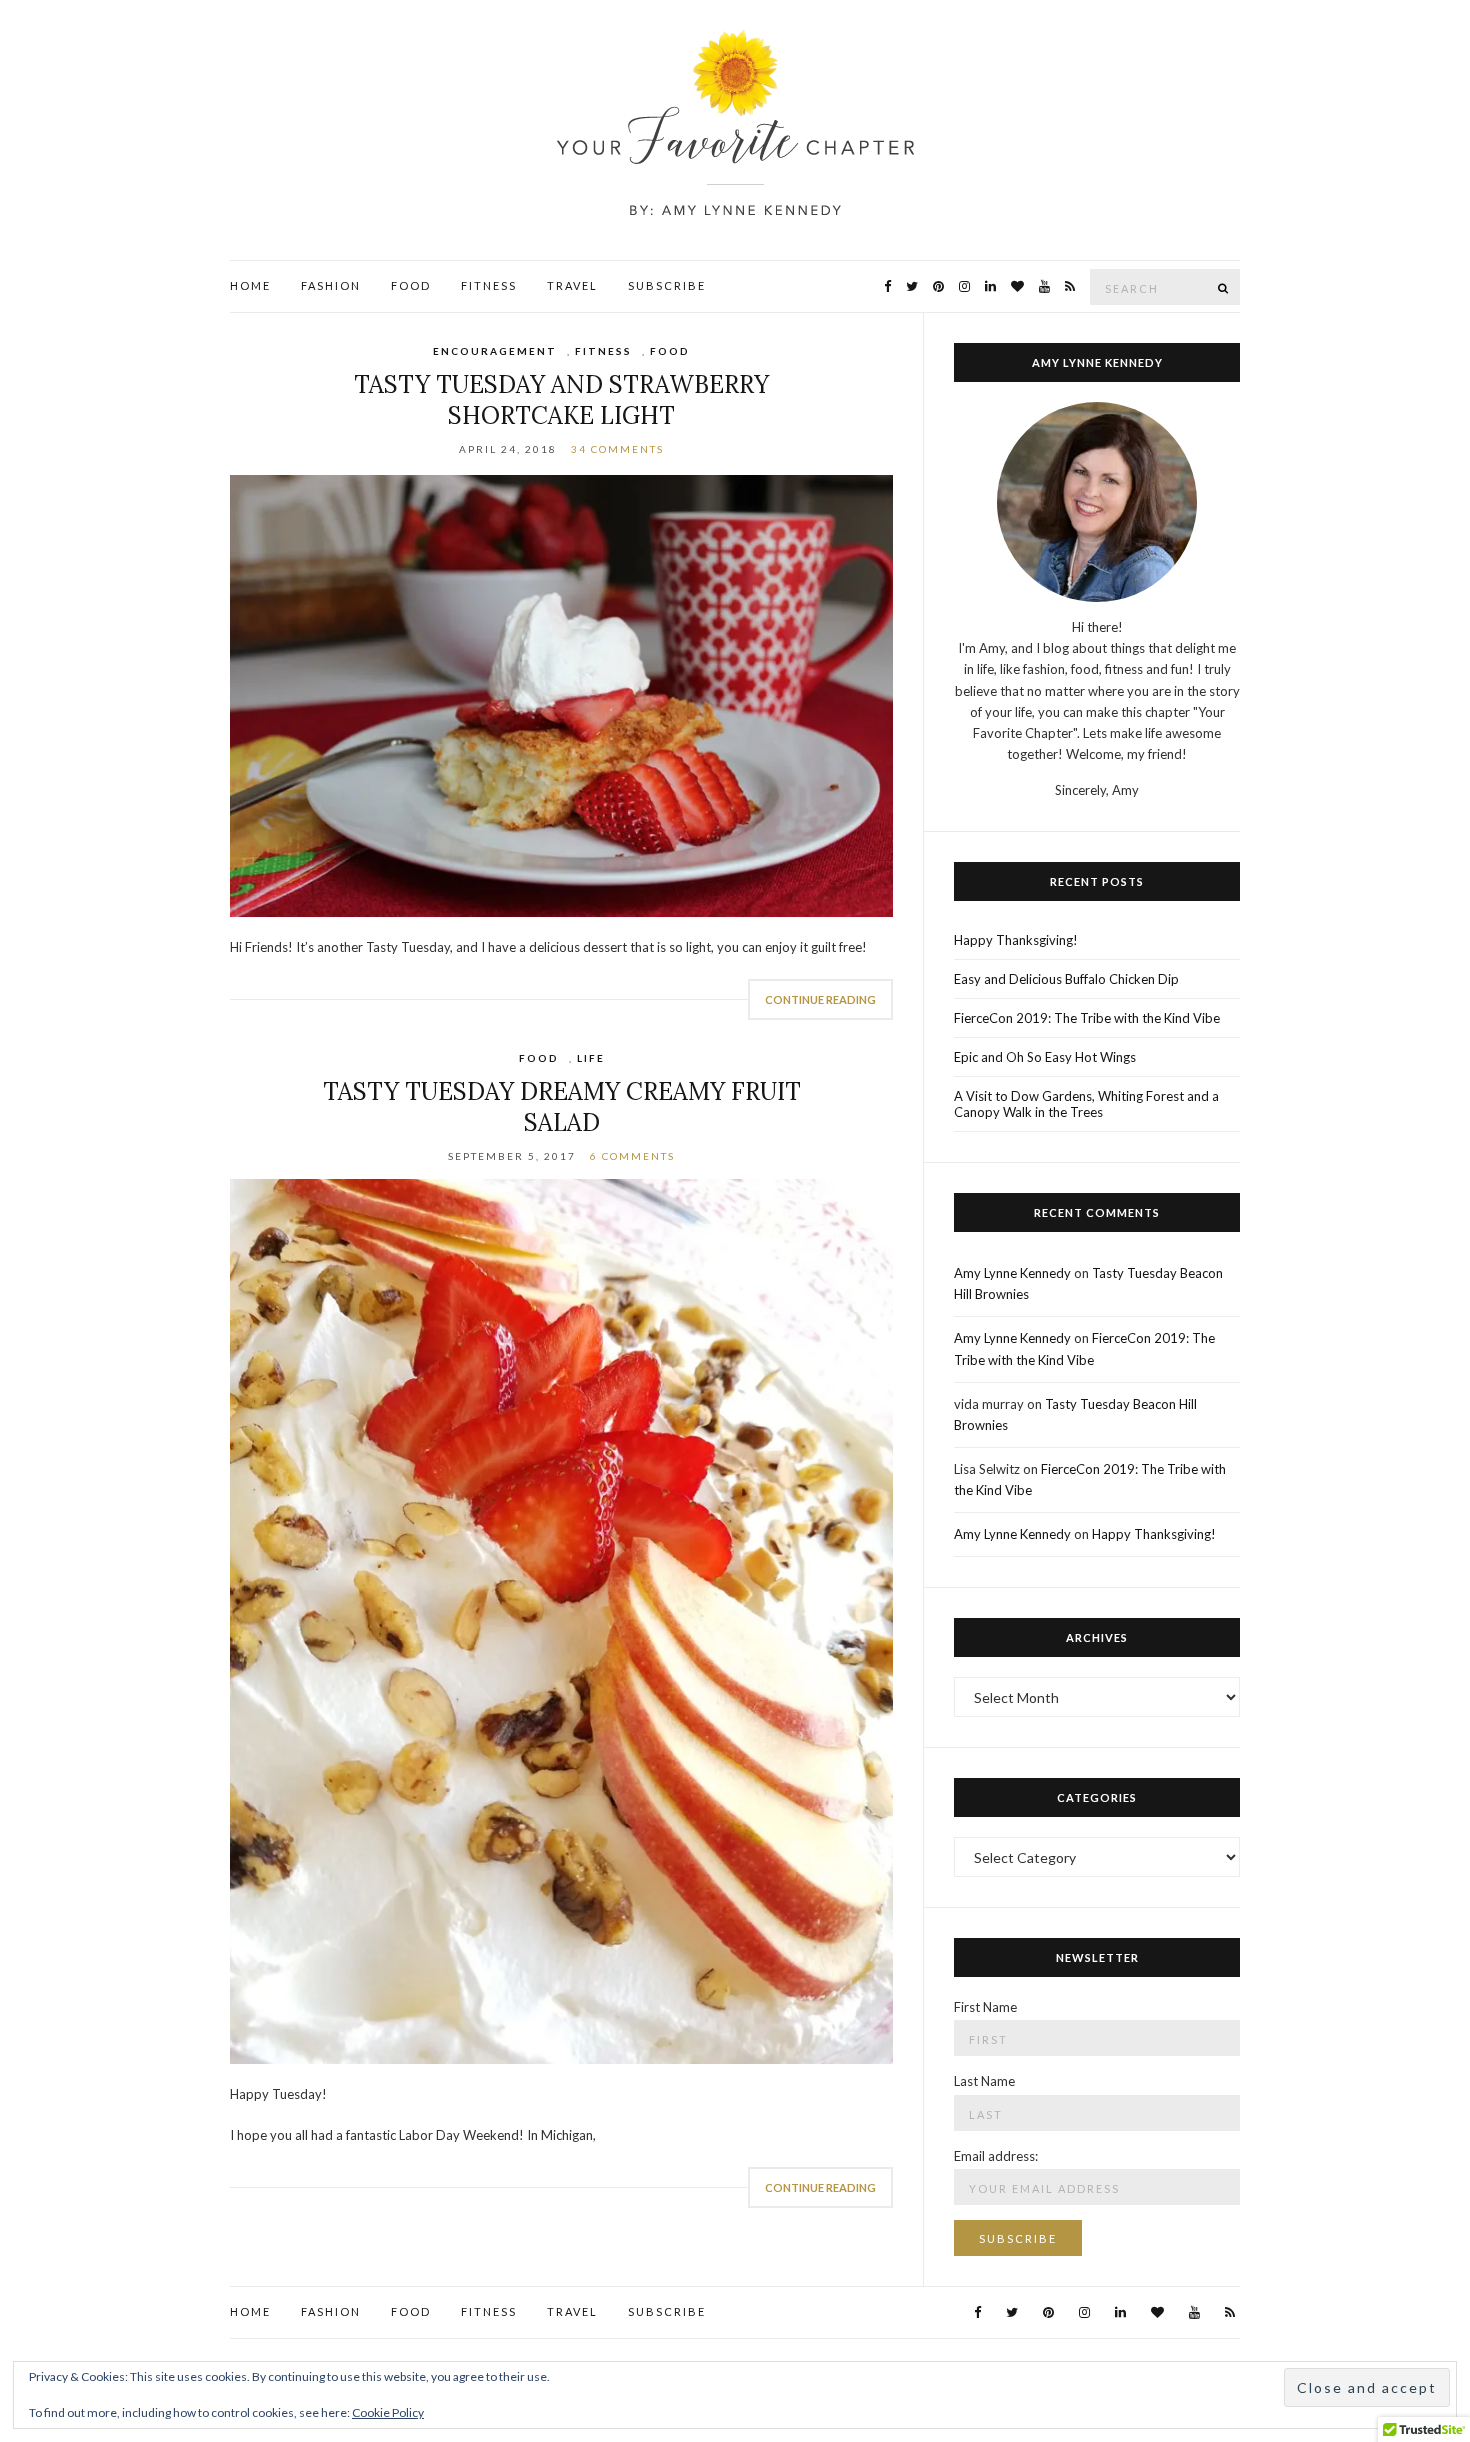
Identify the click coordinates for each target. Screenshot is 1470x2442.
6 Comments (632, 1156)
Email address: (996, 2156)
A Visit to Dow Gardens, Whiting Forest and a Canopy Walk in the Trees (1086, 1104)
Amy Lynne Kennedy (1012, 1273)
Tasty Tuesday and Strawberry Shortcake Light (561, 400)
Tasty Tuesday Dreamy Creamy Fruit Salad (562, 1107)
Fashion (331, 285)
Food (411, 285)
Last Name (984, 2081)
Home (250, 285)
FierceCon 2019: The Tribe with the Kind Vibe (1087, 1018)
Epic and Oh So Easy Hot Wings (1045, 1057)
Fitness (489, 285)
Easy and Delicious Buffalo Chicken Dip (1066, 979)
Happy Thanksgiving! (1016, 940)
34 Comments (617, 449)
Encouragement (495, 351)
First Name (985, 2007)
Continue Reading (820, 999)
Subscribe (667, 285)
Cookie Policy (388, 2412)
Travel (572, 285)
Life (591, 1058)
